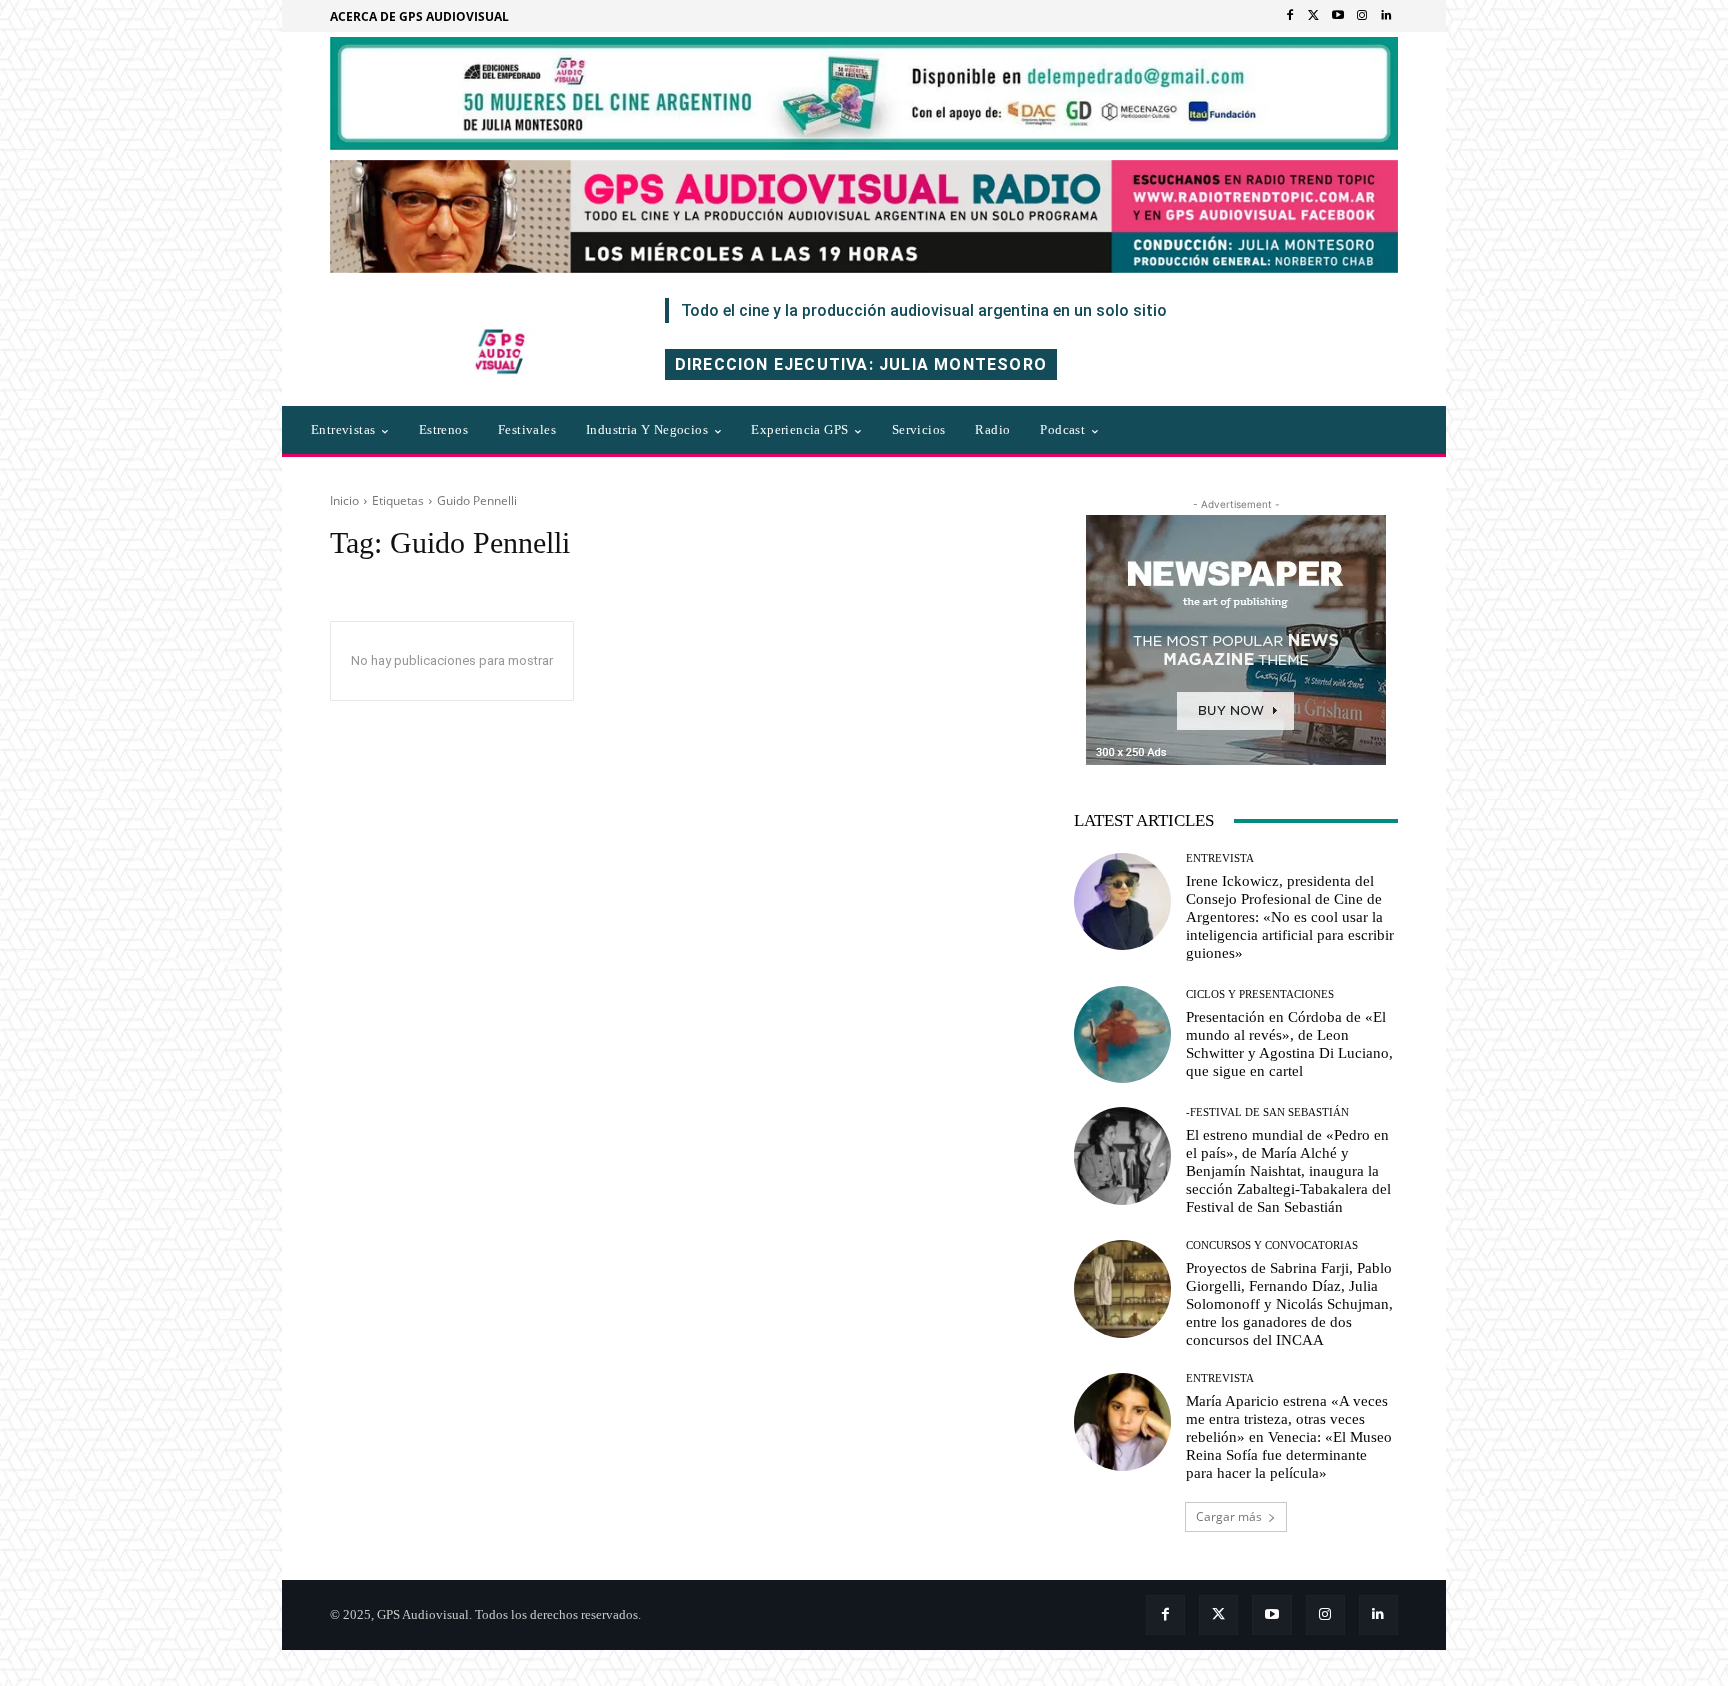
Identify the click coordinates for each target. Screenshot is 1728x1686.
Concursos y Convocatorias (1272, 1245)
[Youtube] (1338, 16)
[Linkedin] (1386, 16)
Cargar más (1229, 1516)
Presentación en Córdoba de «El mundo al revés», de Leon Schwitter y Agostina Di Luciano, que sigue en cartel (1289, 1044)
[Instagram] (1362, 16)
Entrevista (1220, 858)
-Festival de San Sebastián (1267, 1112)
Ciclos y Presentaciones (1260, 994)
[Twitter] (1314, 16)
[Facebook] (1290, 16)
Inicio (344, 500)
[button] (1203, 430)
